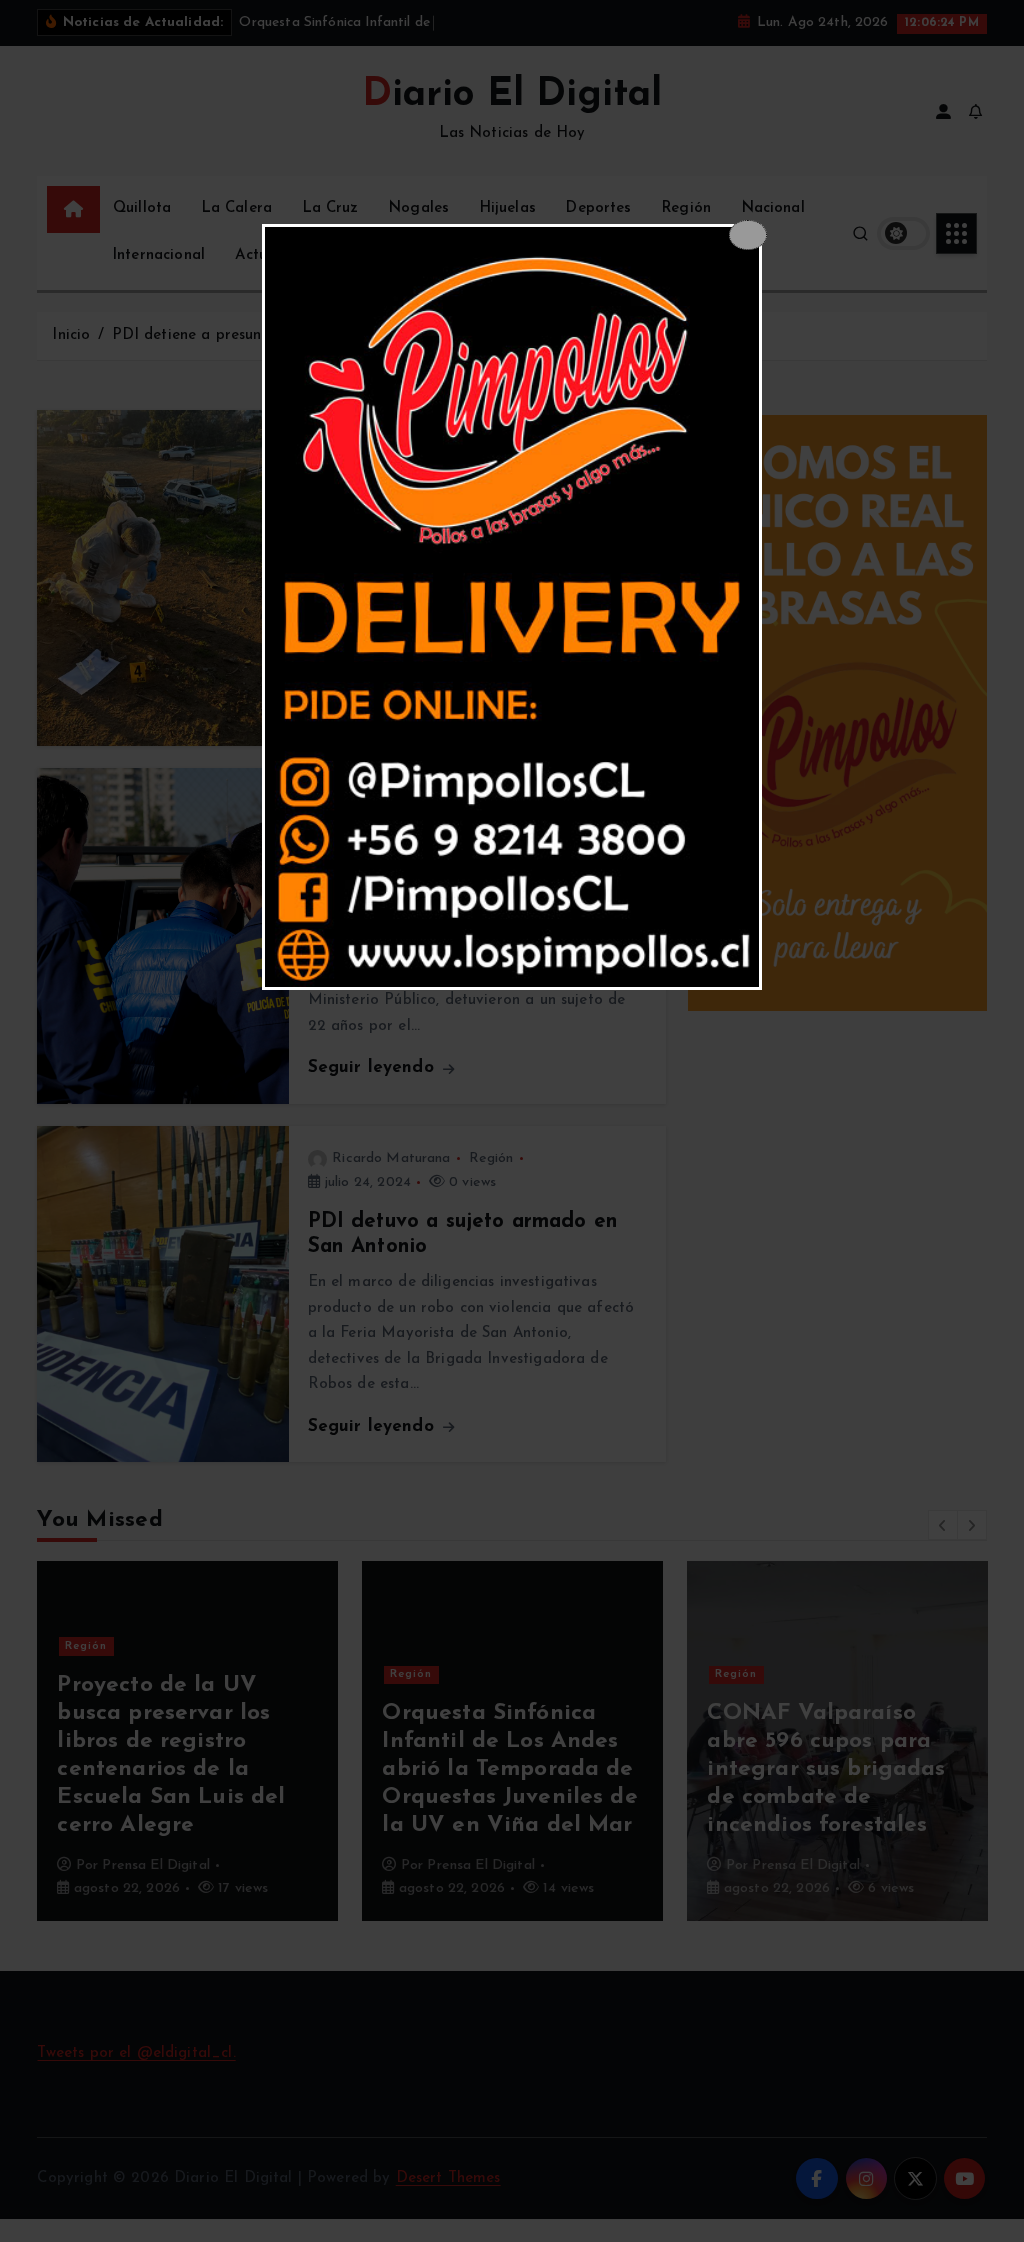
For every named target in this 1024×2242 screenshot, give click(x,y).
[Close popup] (747, 235)
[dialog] (512, 607)
